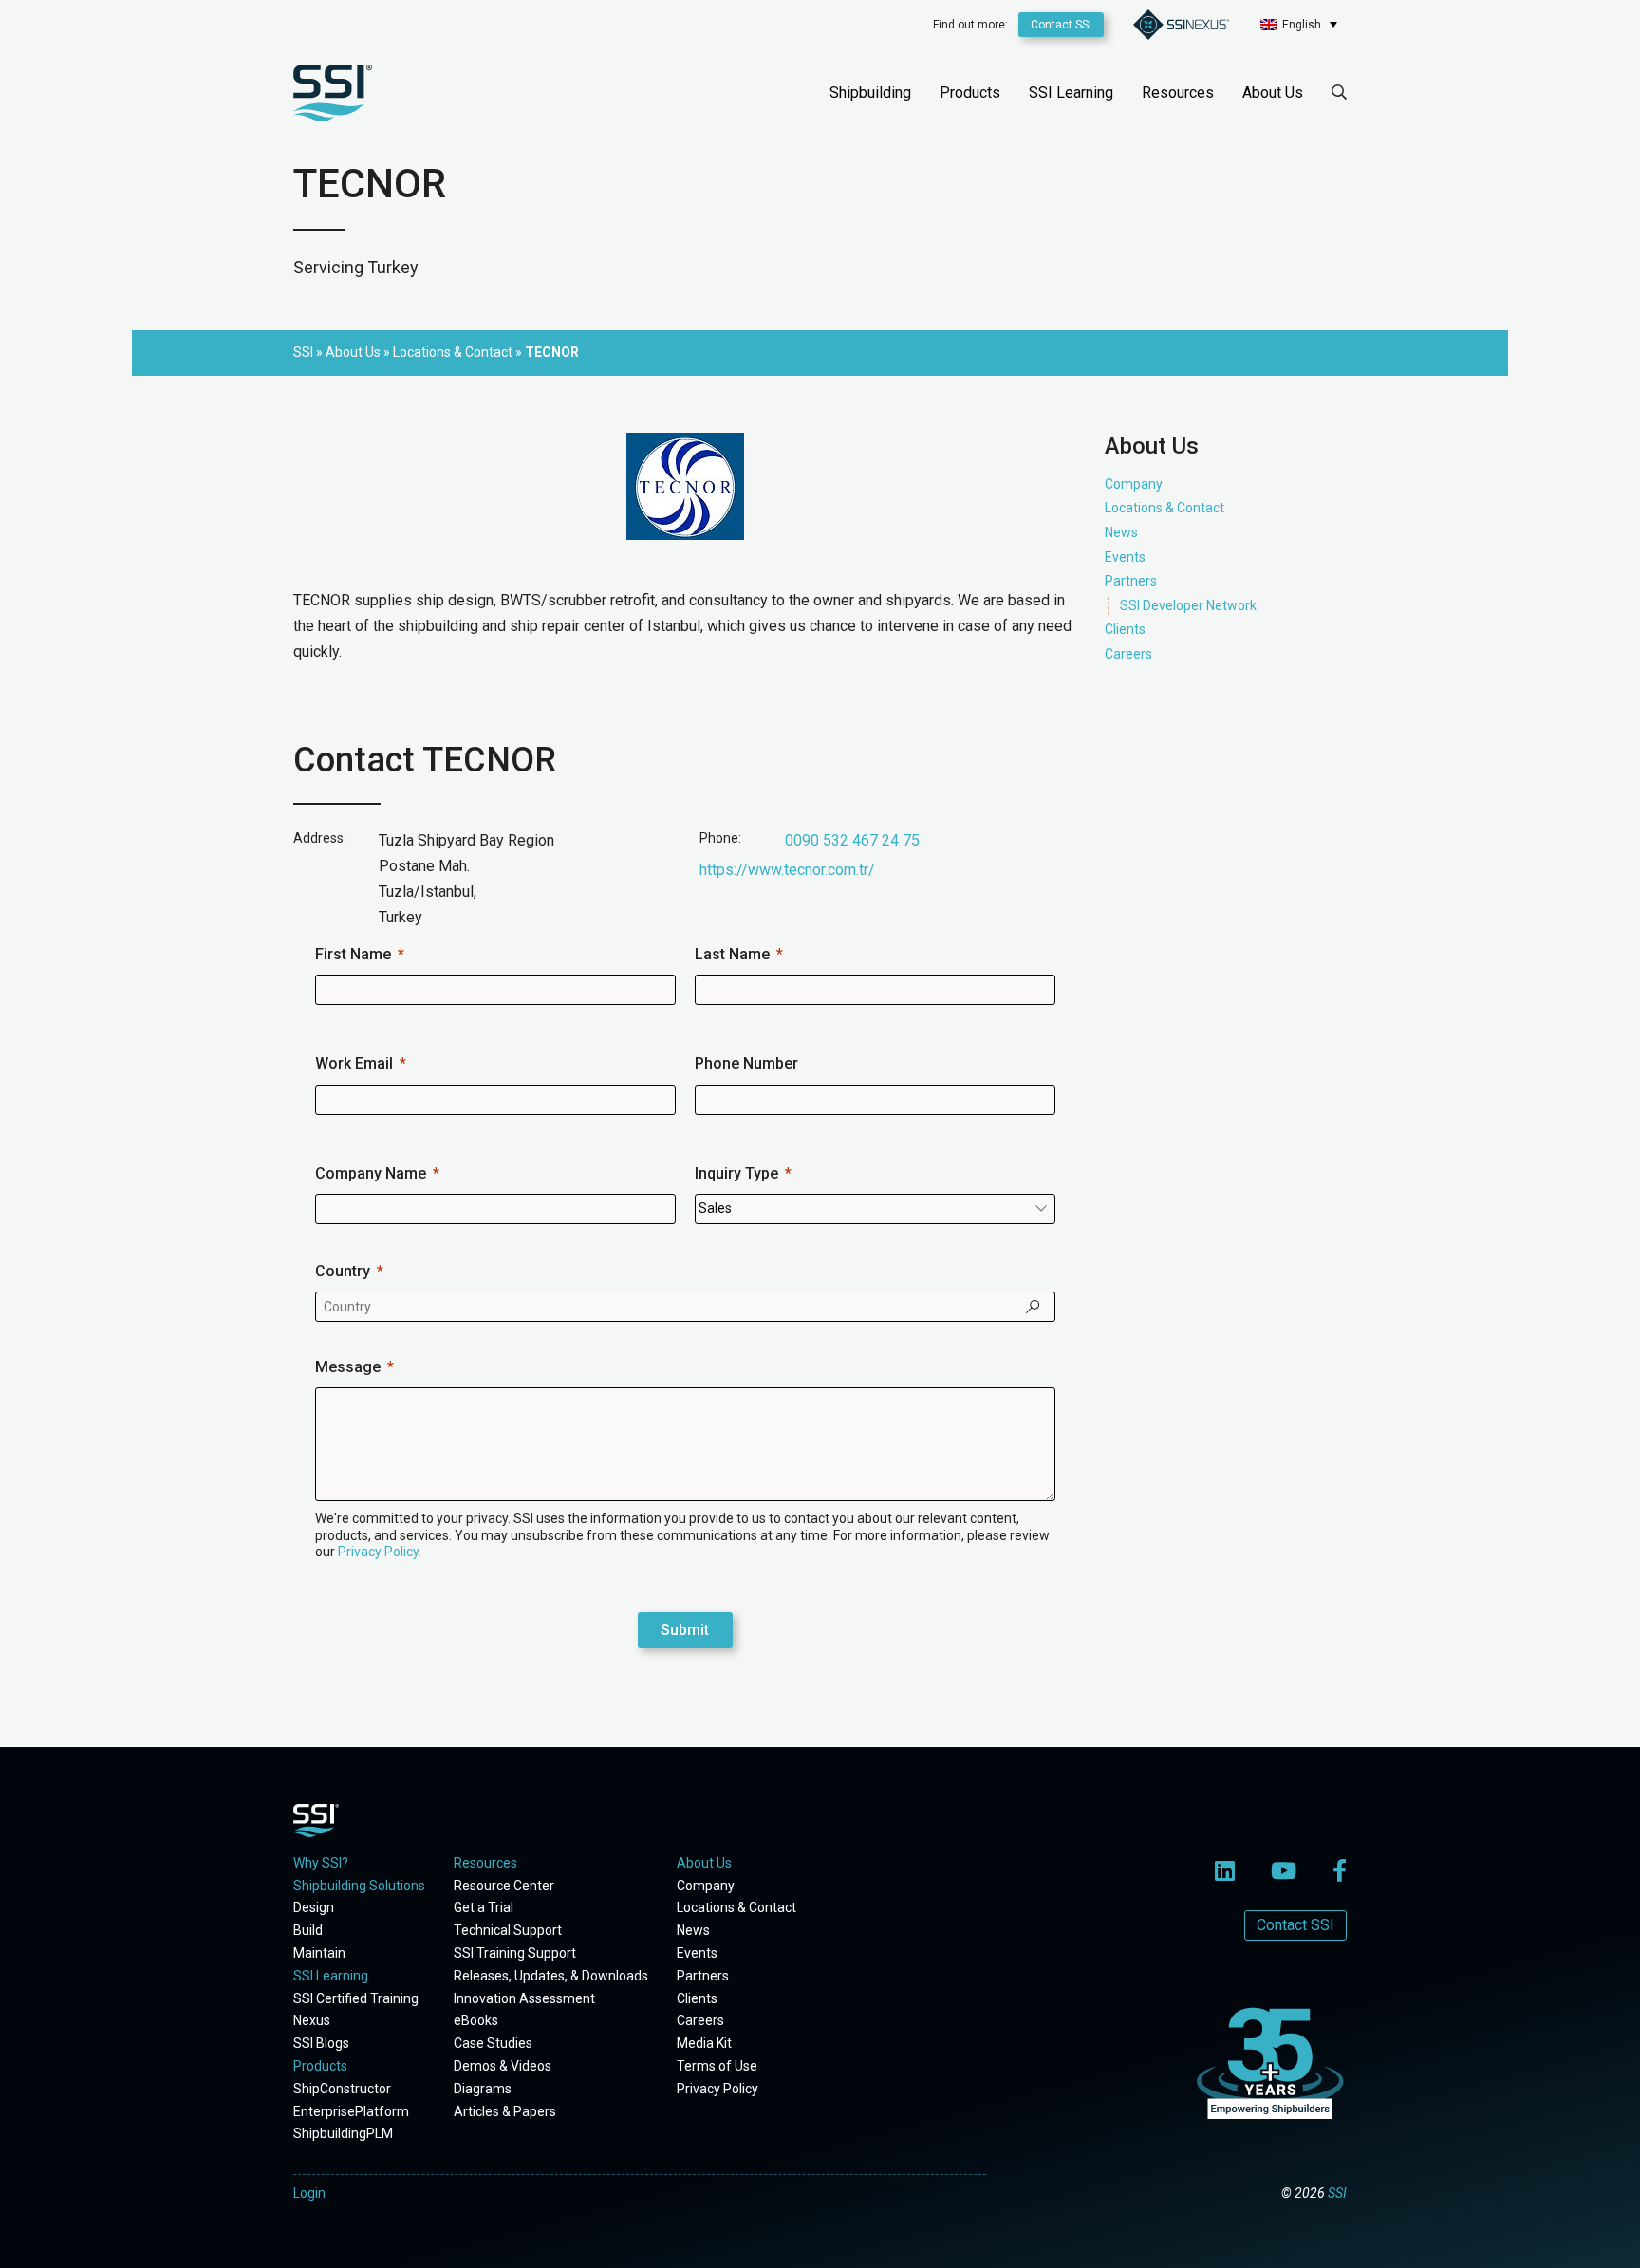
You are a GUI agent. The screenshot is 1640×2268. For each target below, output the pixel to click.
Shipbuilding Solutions (359, 1886)
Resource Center (504, 1886)
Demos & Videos (503, 2066)
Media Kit (704, 2043)
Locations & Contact (1165, 508)
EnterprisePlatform (351, 2111)
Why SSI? (321, 1863)
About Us (1273, 93)
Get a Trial (484, 1907)
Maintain (319, 1953)
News (1121, 532)
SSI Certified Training (356, 1998)
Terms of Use (717, 2066)
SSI (1337, 2193)
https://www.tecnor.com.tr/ (787, 870)
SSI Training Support (515, 1953)
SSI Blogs (321, 2043)
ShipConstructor (342, 2089)
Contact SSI (1061, 25)
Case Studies (493, 2043)
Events (1125, 556)
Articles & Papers (505, 2111)
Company (1134, 484)
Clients (1125, 629)
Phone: (720, 838)
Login (309, 2193)
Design (314, 1907)
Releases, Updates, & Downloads (551, 1976)
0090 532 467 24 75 (852, 840)
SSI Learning (1071, 93)
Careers (1128, 654)
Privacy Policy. (380, 1552)
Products (970, 93)
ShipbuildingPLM (343, 2133)
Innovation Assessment (524, 1998)
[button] (1299, 24)
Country (343, 1271)
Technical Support (508, 1930)
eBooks (476, 2020)
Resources (1178, 93)
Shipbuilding (870, 93)
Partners (1131, 581)
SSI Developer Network (1188, 605)
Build (308, 1930)
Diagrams (483, 2089)
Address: (320, 838)
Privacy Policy (717, 2089)
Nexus (312, 2020)
